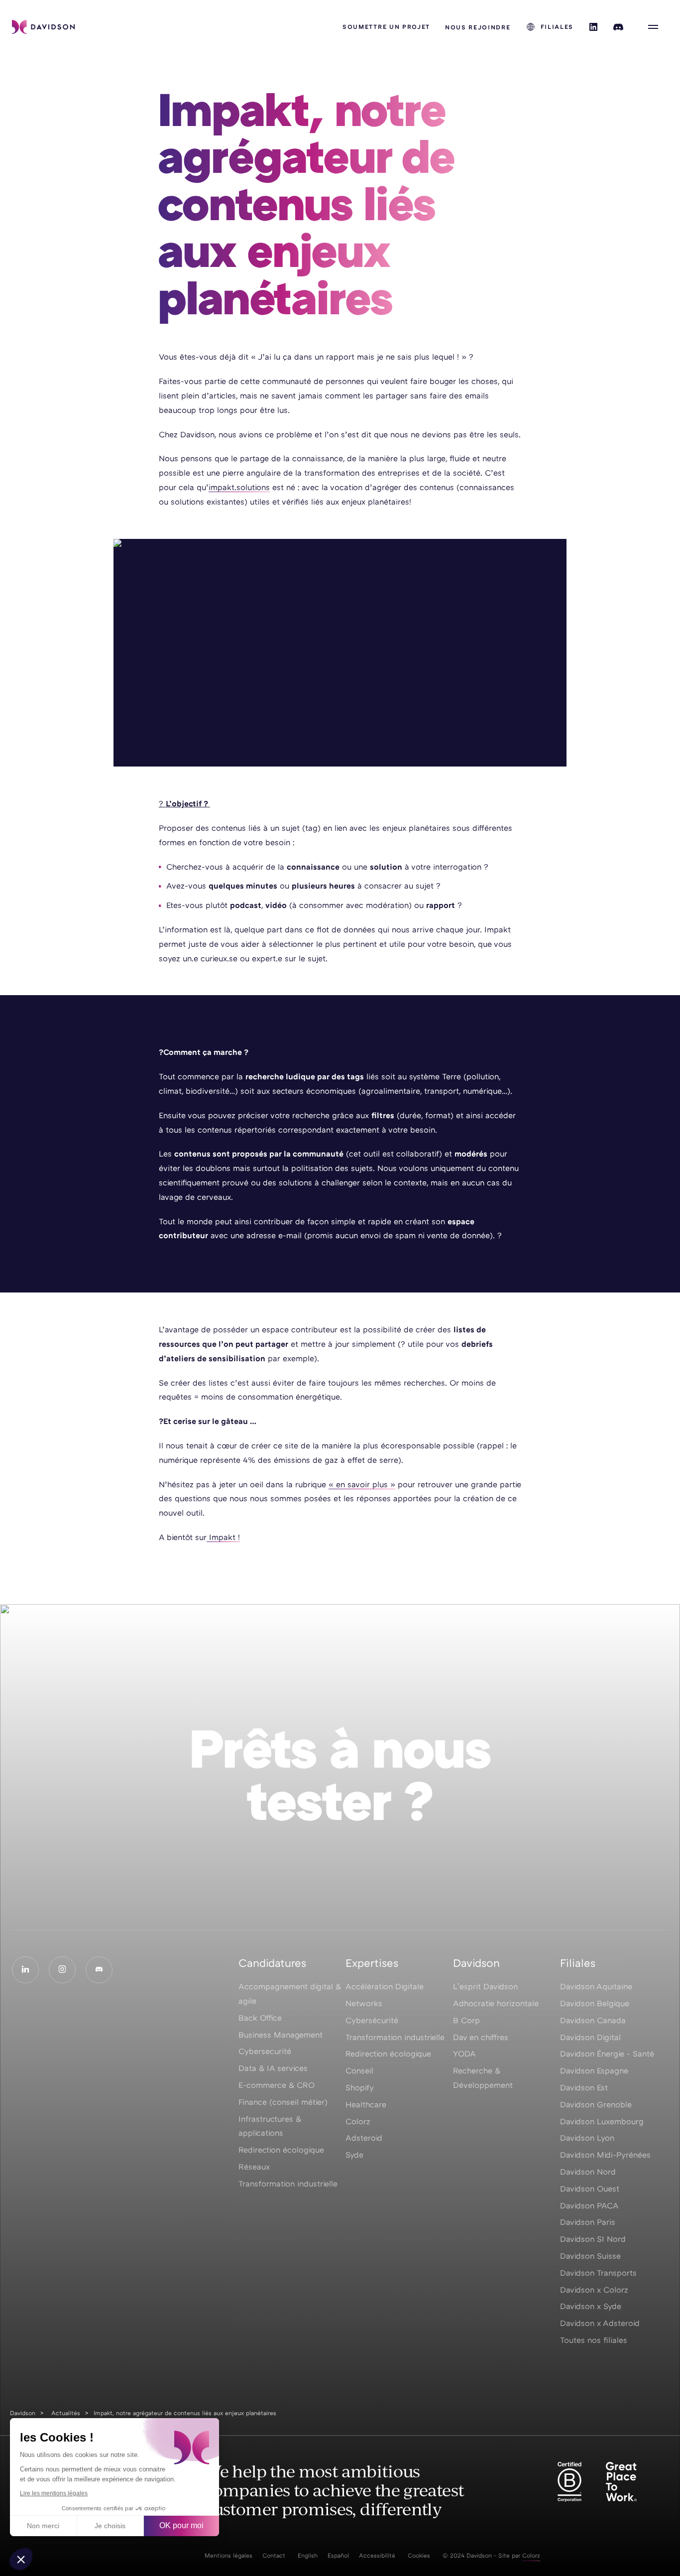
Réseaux (254, 2167)
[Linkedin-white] (25, 1970)
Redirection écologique (281, 2150)
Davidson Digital (590, 2037)
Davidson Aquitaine (596, 1986)
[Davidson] (43, 27)
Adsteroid (364, 2138)
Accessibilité (377, 2555)
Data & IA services (273, 2068)
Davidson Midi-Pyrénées (605, 2155)
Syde (354, 2155)
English (308, 2555)
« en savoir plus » (362, 1484)
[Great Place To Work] (621, 2482)
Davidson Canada (593, 2020)
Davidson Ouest (590, 2189)
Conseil (359, 2070)
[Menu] (653, 27)
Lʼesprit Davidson (485, 1986)
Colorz (358, 2121)
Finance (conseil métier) (283, 2102)
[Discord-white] (99, 1970)
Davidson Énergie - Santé (607, 2054)
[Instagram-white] (62, 1970)
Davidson (23, 2413)
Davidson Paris (588, 2222)
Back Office (260, 2018)
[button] (21, 2559)
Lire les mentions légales (54, 2493)
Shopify (360, 2087)
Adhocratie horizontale (496, 2003)
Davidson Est (584, 2087)
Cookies (419, 2555)
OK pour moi (181, 2525)
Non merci (43, 2526)
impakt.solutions (239, 487)
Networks (364, 2003)
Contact (274, 2555)
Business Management (281, 2035)
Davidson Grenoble (596, 2104)
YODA (464, 2054)
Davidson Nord (588, 2172)
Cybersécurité (372, 2020)
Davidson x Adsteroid (600, 2323)
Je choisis (110, 2526)
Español (338, 2555)
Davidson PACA (589, 2205)
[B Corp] (569, 2482)
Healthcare (366, 2104)
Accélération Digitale (385, 1986)
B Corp (466, 2020)
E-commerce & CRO (277, 2085)
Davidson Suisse (590, 2256)
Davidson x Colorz (594, 2290)
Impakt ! (223, 1537)
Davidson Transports (598, 2273)
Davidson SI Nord (593, 2239)
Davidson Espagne (594, 2070)
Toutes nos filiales (594, 2340)
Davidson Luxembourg (602, 2121)
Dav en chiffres (481, 2037)
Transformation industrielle (288, 2184)
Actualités (66, 2413)
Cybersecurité (265, 2051)
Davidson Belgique (595, 2003)
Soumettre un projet (386, 27)
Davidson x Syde (591, 2306)
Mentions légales (228, 2555)
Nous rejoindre (478, 27)
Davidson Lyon (587, 2138)
